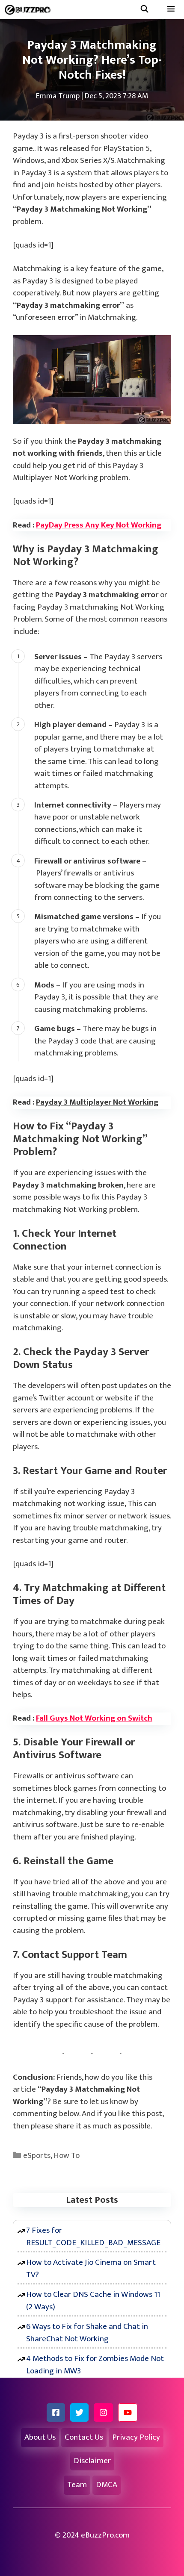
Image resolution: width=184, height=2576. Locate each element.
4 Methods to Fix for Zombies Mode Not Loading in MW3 (95, 2365)
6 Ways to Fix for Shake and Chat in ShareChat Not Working (87, 2333)
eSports (37, 2156)
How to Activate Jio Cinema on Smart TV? (91, 2269)
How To (67, 2156)
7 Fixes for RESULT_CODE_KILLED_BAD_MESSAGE (93, 2237)
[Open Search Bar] (144, 10)
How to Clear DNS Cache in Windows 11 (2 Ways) (93, 2301)
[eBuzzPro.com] (30, 10)
